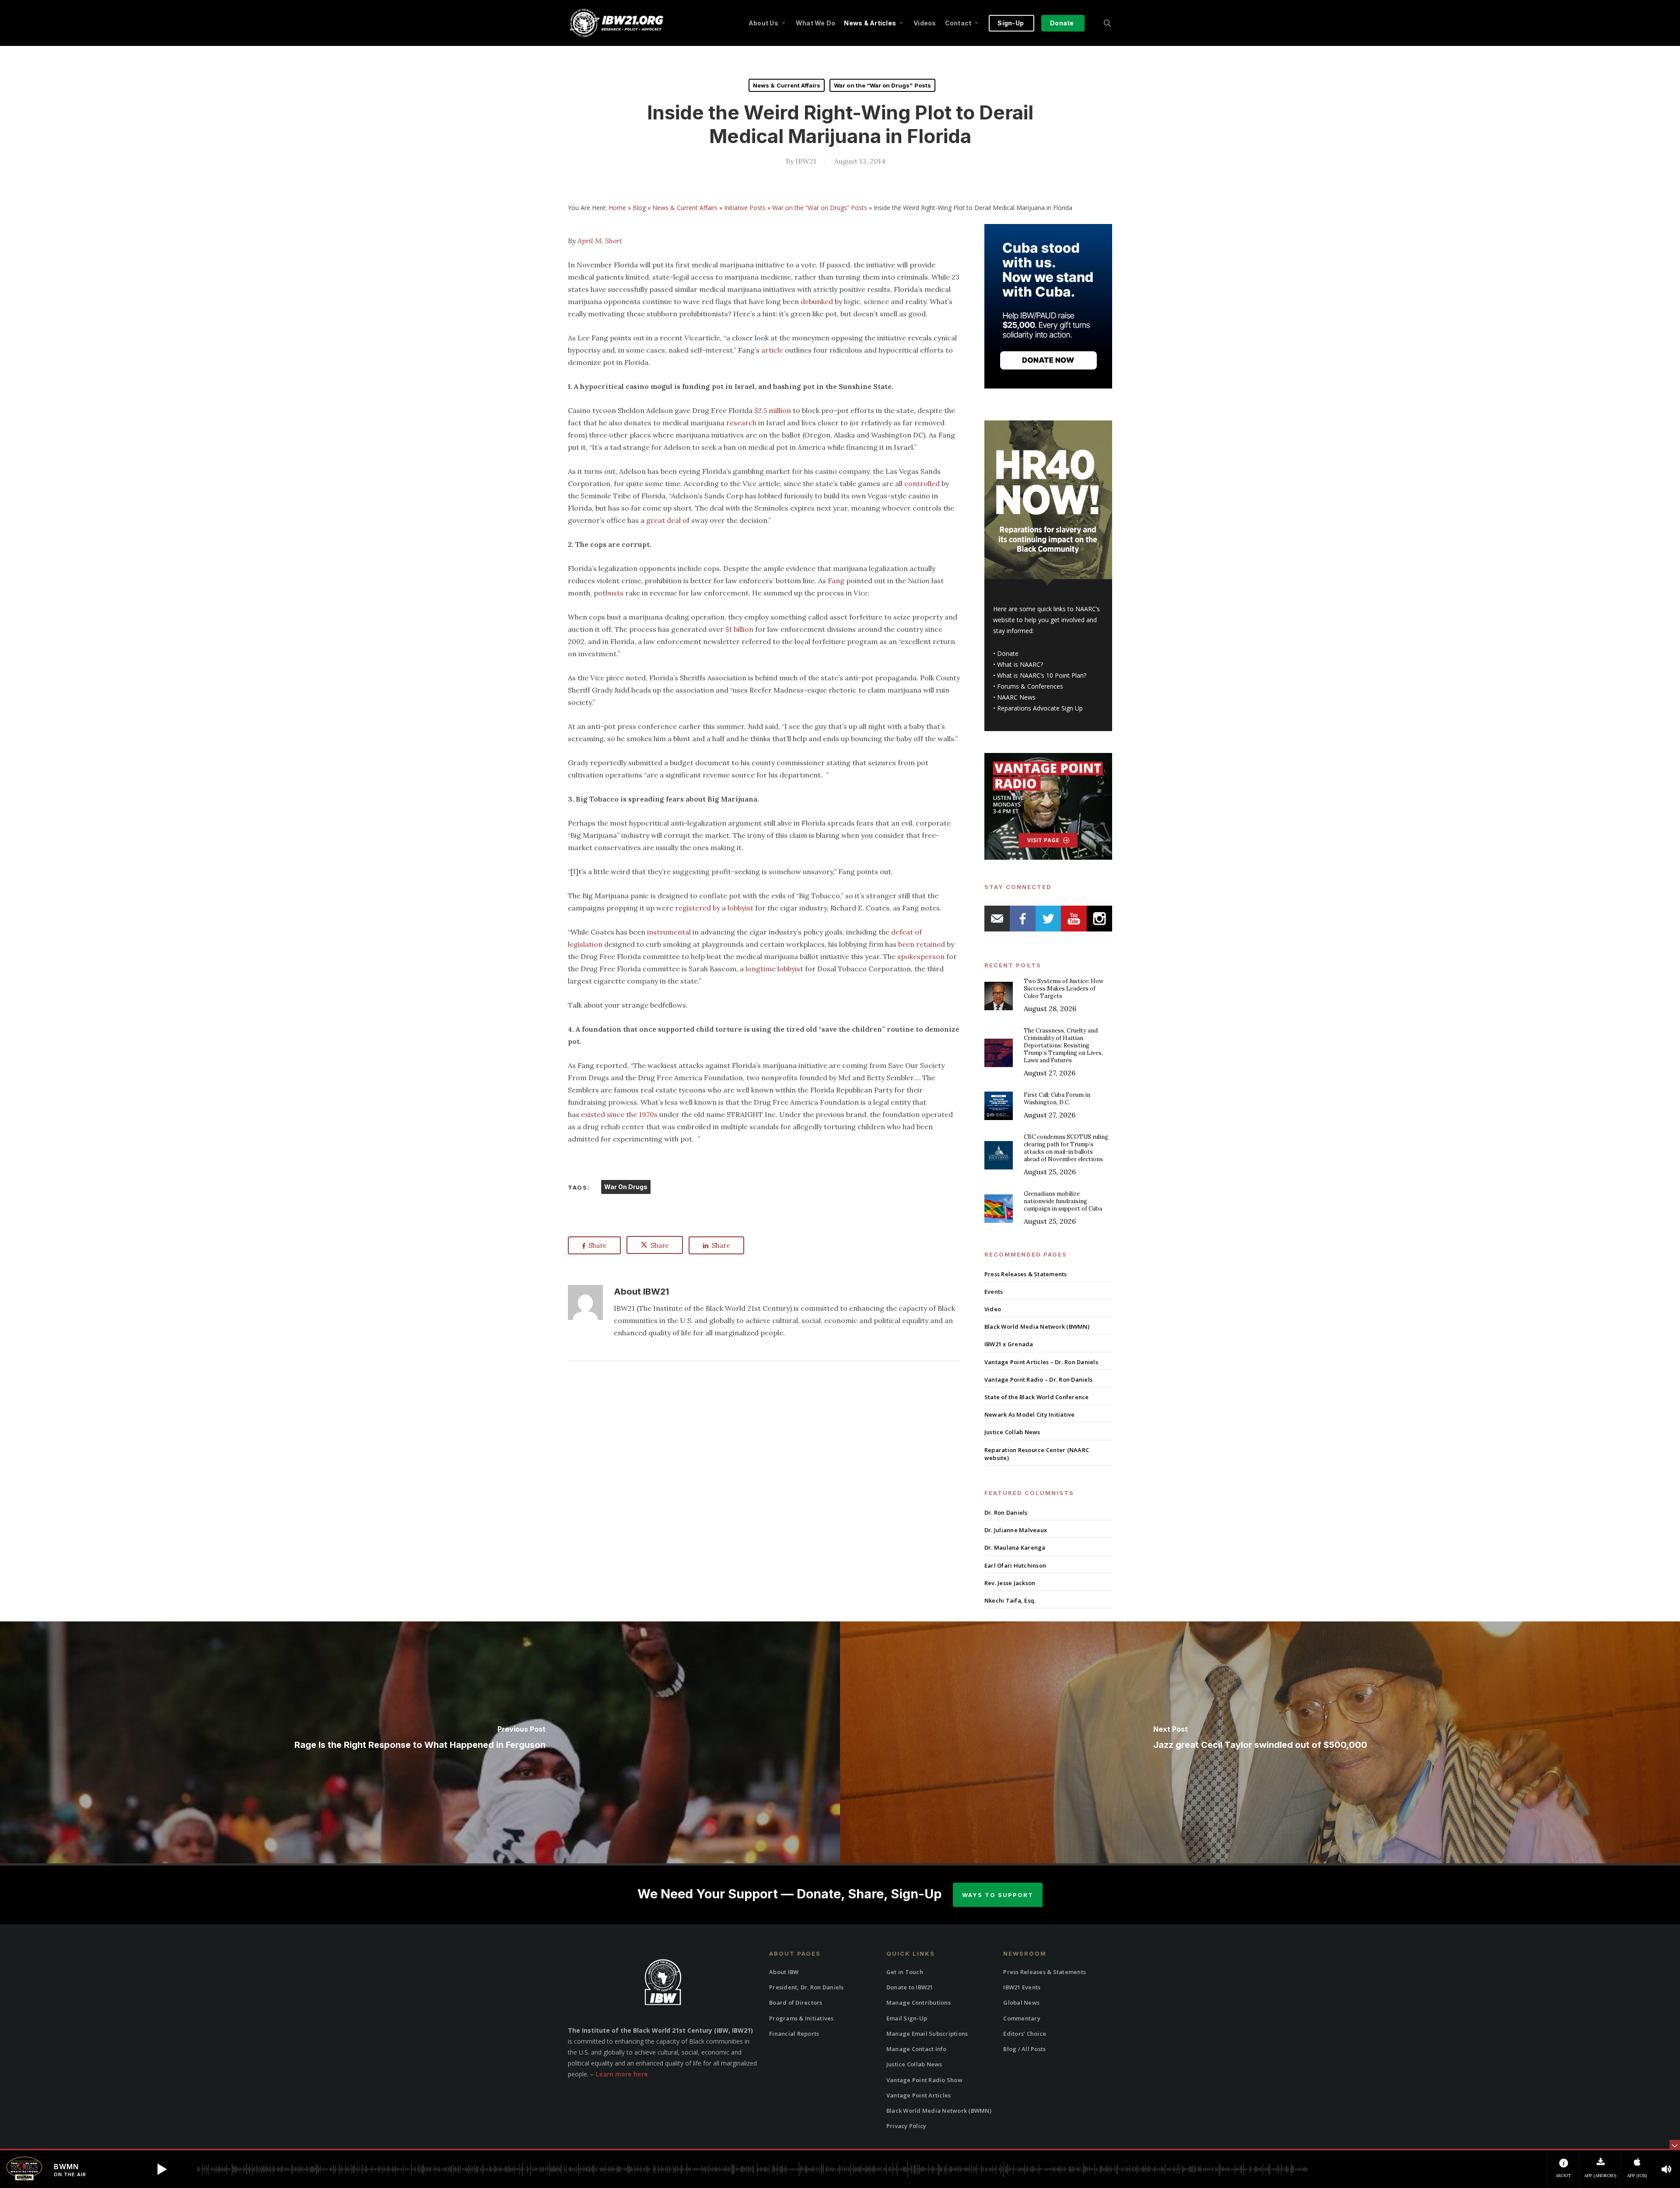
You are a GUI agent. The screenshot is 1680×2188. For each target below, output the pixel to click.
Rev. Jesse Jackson (1010, 1583)
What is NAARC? (1020, 664)
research (741, 423)
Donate (1008, 653)
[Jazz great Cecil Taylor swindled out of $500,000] (1260, 1742)
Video (993, 1309)
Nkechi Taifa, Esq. (1010, 1600)
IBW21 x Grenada (1009, 1344)
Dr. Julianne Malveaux (1016, 1530)
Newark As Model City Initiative (1030, 1414)
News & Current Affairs (787, 85)
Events (994, 1292)
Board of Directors (796, 2002)
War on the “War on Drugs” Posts (882, 85)
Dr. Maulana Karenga (1015, 1547)
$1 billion (739, 629)
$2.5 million (773, 410)
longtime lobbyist (774, 969)
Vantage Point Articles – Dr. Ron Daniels (1041, 1362)
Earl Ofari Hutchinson (1015, 1565)
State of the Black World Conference (1037, 1397)
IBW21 (806, 161)
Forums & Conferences (1030, 686)
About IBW (784, 1972)
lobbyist (740, 908)
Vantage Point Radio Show (924, 2080)
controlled (922, 483)
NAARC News (1016, 697)
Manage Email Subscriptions (927, 2034)
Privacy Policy (906, 2126)
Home (617, 208)
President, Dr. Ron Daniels (807, 1987)
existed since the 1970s (619, 1114)
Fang (836, 581)
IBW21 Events (1022, 1987)
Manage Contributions (919, 2002)
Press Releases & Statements (1026, 1274)
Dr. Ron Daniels (1006, 1512)
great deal (663, 520)
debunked (817, 301)
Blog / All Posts (1024, 2049)
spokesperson (921, 956)
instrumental (669, 932)
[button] (162, 2169)
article (772, 350)
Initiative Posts (745, 208)
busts (614, 593)
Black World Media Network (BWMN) (1037, 1327)
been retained (922, 944)
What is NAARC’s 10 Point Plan (1040, 675)
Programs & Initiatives (801, 2018)
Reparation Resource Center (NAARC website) (1037, 1454)
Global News (1021, 2002)
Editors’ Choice (1025, 2034)
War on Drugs (626, 1187)
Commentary (1022, 2018)
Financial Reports (794, 2034)
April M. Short (600, 241)
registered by (698, 908)
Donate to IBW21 (910, 1987)
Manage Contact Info (917, 2049)
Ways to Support (998, 1895)
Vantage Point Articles (919, 2095)
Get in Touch (905, 1972)
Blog (639, 208)
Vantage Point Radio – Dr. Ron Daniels (1038, 1379)
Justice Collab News (1012, 1432)
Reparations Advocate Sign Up (1040, 708)
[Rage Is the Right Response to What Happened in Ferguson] (420, 1742)
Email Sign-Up (907, 2018)
